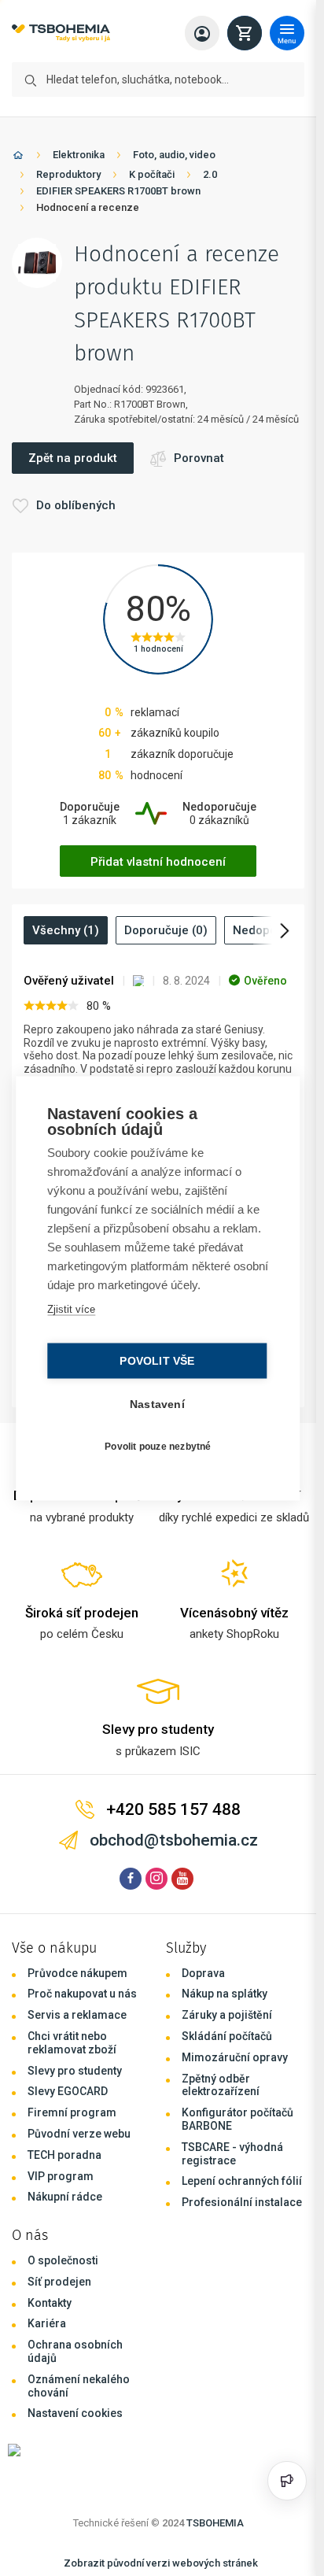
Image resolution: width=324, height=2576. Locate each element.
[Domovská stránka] (18, 158)
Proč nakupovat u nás (82, 1994)
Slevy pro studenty (75, 2071)
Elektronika (79, 155)
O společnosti (63, 2260)
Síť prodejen (59, 2282)
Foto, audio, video (174, 155)
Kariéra (47, 2323)
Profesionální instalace (242, 2202)
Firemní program (72, 2112)
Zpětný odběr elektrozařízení (221, 2085)
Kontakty (50, 2303)
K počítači (152, 174)
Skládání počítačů (227, 2036)
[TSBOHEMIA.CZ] (61, 33)
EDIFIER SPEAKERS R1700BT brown (118, 191)
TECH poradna (64, 2155)
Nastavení (157, 1404)
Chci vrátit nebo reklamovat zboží (72, 2043)
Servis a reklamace (77, 2015)
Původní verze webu (79, 2134)
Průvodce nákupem (77, 1973)
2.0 (210, 174)
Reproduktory (68, 174)
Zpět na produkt (73, 458)
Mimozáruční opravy (235, 2057)
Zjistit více (71, 1308)
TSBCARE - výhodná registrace (232, 2154)
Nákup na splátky (225, 1994)
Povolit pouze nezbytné (158, 1447)
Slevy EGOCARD (68, 2091)
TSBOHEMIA (215, 2523)
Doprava (203, 1973)
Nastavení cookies (75, 2413)
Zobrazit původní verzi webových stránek (161, 2563)
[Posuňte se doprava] (273, 930)
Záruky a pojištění (227, 2015)
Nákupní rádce (65, 2197)
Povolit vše (157, 1360)
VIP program (61, 2176)
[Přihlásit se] (202, 33)
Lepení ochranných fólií (242, 2181)
